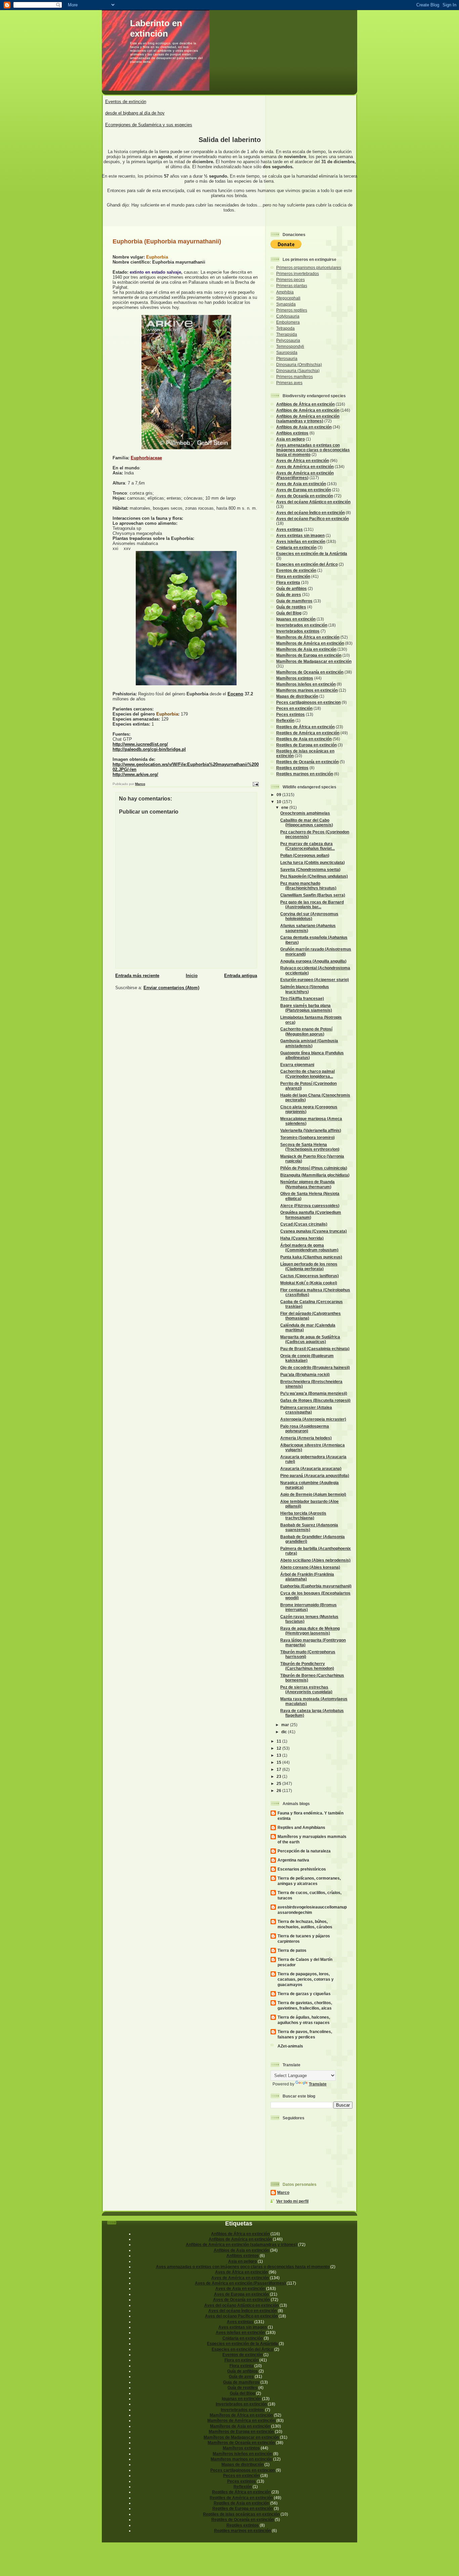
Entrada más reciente (137, 976)
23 (279, 1776)
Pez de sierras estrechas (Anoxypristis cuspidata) (306, 1689)
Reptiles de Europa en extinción (306, 745)
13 (279, 1755)
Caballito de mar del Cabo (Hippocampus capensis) (307, 822)
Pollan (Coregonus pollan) (305, 855)
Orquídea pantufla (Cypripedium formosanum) (311, 1215)
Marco (283, 2192)
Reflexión (285, 720)
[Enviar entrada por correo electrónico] (255, 784)
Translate (318, 2084)
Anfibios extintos (292, 433)
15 (279, 1762)
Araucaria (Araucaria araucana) (311, 1468)
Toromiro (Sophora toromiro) (307, 1137)
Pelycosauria (288, 340)
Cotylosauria (288, 316)
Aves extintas (289, 529)
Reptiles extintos (292, 768)
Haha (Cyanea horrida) (302, 1238)
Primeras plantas (292, 286)
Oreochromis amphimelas (305, 813)
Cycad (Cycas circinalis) (304, 1224)
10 (279, 802)
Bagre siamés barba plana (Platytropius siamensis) (306, 1008)
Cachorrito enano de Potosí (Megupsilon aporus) (306, 1031)
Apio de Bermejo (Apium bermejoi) (313, 1494)
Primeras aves (289, 383)
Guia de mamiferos (294, 601)
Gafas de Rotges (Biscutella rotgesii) (315, 1400)
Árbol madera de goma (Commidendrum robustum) (309, 1248)
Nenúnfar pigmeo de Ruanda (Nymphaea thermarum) (307, 1184)
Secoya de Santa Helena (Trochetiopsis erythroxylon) (310, 1147)
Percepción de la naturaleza (304, 1851)
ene (285, 807)
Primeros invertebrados (298, 273)
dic (285, 1732)
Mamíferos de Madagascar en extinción (314, 661)
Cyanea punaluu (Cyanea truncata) (314, 1231)
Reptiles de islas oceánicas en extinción (241, 2514)
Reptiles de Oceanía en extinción (307, 762)
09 (279, 795)
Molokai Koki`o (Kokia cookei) (309, 1283)
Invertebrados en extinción (302, 625)
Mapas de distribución (297, 696)
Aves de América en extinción (305, 467)
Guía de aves (289, 594)
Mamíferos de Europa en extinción (309, 655)
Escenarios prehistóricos (302, 1869)
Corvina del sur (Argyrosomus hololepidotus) (309, 916)
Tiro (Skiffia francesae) (302, 998)
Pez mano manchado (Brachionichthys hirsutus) (308, 886)
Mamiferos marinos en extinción (307, 690)
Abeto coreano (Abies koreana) (310, 1567)
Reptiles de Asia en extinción (304, 739)
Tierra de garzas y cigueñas (304, 1994)
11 (279, 1741)
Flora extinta (288, 582)
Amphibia (285, 292)
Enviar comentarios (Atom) (171, 988)
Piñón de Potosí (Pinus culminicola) (314, 1168)
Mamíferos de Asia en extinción (306, 649)
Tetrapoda (285, 328)
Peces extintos (290, 714)
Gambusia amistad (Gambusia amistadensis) (309, 1043)
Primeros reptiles (292, 310)
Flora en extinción (293, 576)
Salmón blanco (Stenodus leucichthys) (305, 989)
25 (279, 1783)
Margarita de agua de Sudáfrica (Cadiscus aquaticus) (310, 1339)
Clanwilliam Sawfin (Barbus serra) (313, 895)
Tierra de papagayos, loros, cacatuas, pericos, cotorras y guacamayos (306, 1979)
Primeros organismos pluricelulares (309, 267)
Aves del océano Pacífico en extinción (312, 519)
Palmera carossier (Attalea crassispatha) (306, 1410)
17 (279, 1769)
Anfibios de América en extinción (308, 410)
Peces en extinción (294, 708)
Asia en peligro (290, 439)
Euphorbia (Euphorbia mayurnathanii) (316, 1586)
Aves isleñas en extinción (301, 541)
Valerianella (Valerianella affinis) (311, 1130)
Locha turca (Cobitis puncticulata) (312, 862)
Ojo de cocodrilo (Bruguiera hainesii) (315, 1367)
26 (279, 1790)
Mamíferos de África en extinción (308, 637)
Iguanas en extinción (296, 619)
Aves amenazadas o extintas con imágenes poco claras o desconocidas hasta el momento (313, 450)
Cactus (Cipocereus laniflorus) (309, 1276)
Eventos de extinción (126, 102)
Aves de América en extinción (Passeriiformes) (305, 475)
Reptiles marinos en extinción (305, 774)
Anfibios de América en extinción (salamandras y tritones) (308, 419)
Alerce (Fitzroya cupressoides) (310, 1206)
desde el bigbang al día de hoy (135, 113)
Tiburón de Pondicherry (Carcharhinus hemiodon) (307, 1666)
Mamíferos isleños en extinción (306, 684)
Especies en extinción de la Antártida (312, 554)
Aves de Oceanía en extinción (305, 496)
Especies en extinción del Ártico (307, 564)
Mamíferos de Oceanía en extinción (310, 672)
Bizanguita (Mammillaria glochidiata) (315, 1175)
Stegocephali (288, 298)
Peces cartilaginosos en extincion (308, 702)
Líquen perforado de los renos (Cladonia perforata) (309, 1266)
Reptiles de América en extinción (308, 733)
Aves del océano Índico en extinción (310, 513)
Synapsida (286, 304)
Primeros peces (290, 280)
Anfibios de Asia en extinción (304, 427)
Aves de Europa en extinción (304, 490)
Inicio (192, 976)
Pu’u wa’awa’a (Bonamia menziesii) (314, 1393)
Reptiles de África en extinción (305, 727)
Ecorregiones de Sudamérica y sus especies (149, 125)
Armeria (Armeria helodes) (306, 1438)
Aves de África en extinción (303, 461)
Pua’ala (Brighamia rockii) (305, 1374)
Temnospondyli (290, 346)
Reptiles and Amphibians (301, 1827)
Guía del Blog (289, 613)
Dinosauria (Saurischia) (298, 371)
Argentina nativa (293, 1860)
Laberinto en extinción (156, 28)
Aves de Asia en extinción (301, 484)
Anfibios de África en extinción (305, 404)
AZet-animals (290, 2046)
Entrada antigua (241, 976)
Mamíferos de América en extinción (310, 643)
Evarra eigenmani (297, 1065)
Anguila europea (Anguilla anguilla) (313, 961)
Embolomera (288, 322)
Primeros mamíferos (295, 377)
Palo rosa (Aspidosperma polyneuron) (305, 1429)
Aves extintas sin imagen (300, 535)
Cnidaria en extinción (296, 547)
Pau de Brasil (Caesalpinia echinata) (315, 1349)
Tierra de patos (292, 1950)
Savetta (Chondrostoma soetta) (310, 869)
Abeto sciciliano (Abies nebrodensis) (315, 1560)
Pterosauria (287, 358)
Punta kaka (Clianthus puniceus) (311, 1257)
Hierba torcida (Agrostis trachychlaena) (303, 1515)
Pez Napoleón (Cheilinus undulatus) (314, 876)
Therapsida (287, 334)
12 (279, 1748)
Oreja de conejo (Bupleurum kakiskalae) (307, 1358)
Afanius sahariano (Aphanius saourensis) (308, 928)
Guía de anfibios (291, 588)
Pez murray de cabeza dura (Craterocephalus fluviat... (307, 846)
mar (286, 1725)
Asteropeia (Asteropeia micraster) (313, 1419)
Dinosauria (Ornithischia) (299, 364)
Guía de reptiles (291, 607)
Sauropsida (287, 352)
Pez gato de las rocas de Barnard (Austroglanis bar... (312, 904)
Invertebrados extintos (298, 631)
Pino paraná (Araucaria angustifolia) (315, 1476)
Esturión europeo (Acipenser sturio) (315, 980)
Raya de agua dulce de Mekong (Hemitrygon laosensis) (310, 1631)
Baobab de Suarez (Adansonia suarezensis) (309, 1527)
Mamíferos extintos (295, 678)
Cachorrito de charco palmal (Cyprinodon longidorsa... (307, 1074)
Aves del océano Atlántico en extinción (313, 502)
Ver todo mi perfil (292, 2201)
